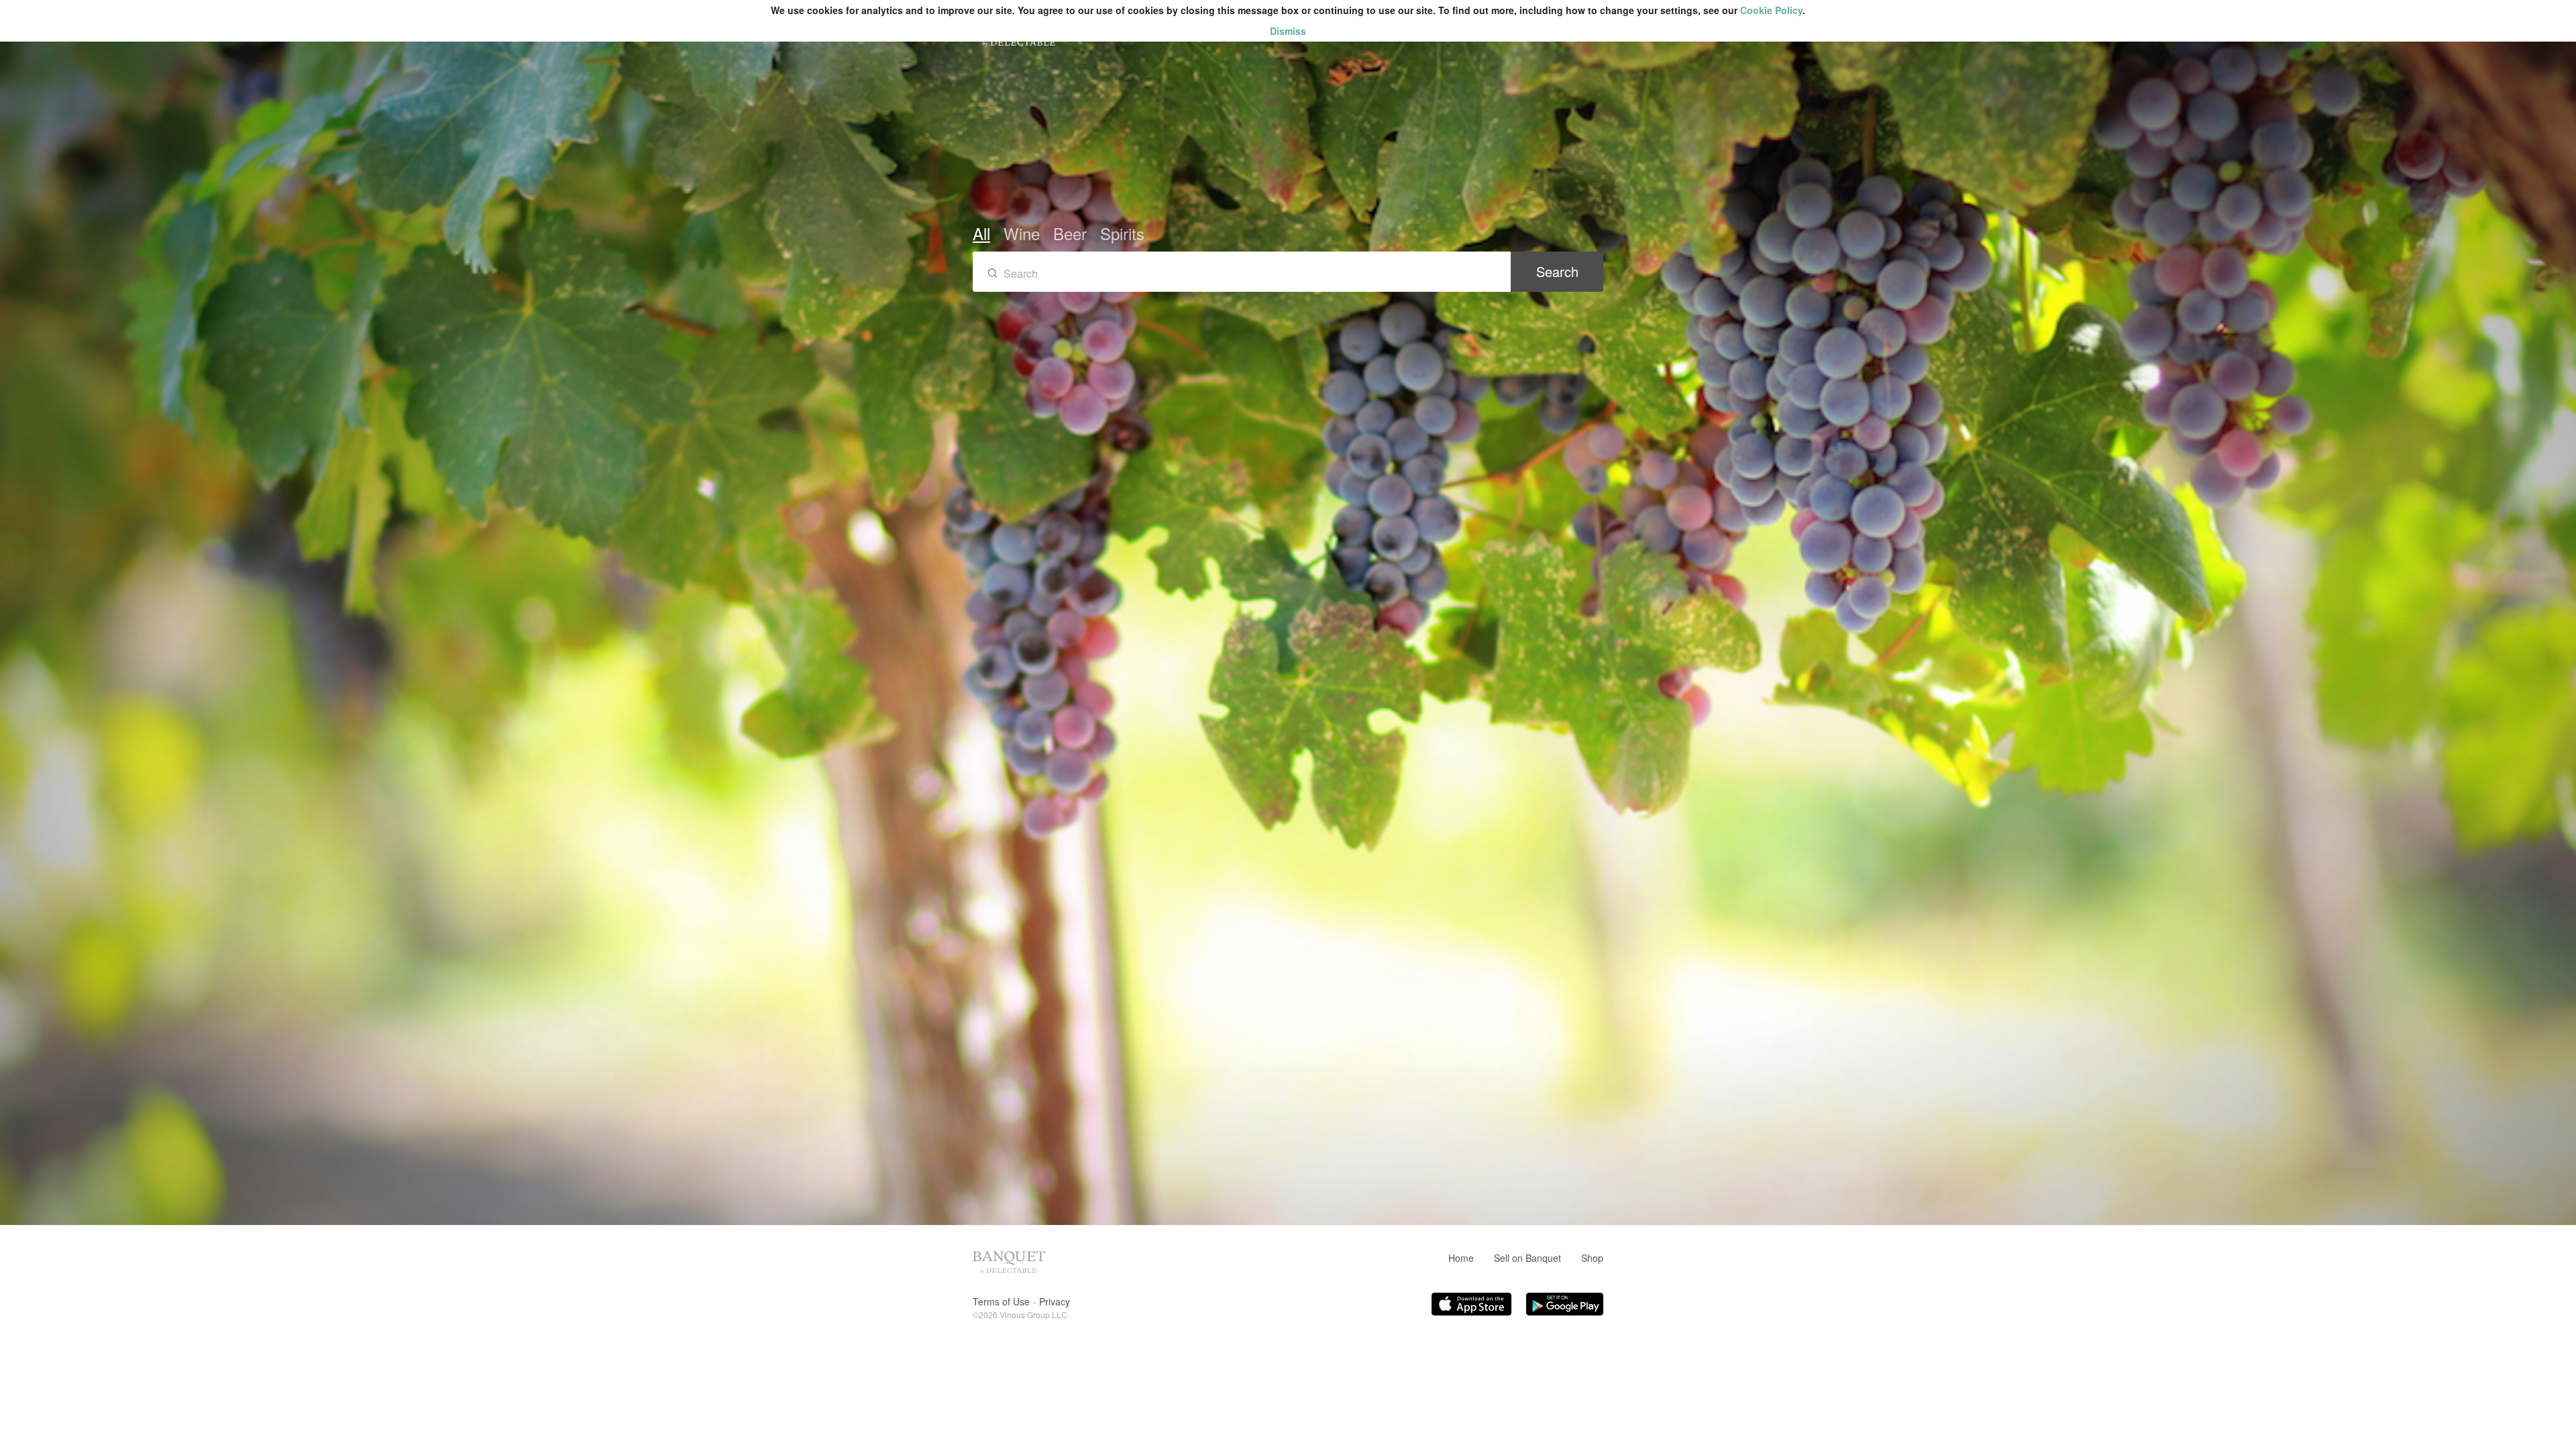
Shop (1592, 1258)
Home (1461, 1258)
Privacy (1055, 1301)
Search (1557, 271)
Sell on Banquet (1527, 1258)
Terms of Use (1001, 1301)
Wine (1022, 233)
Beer (1070, 233)
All (981, 233)
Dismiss (1288, 31)
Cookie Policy (1771, 10)
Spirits (1122, 233)
